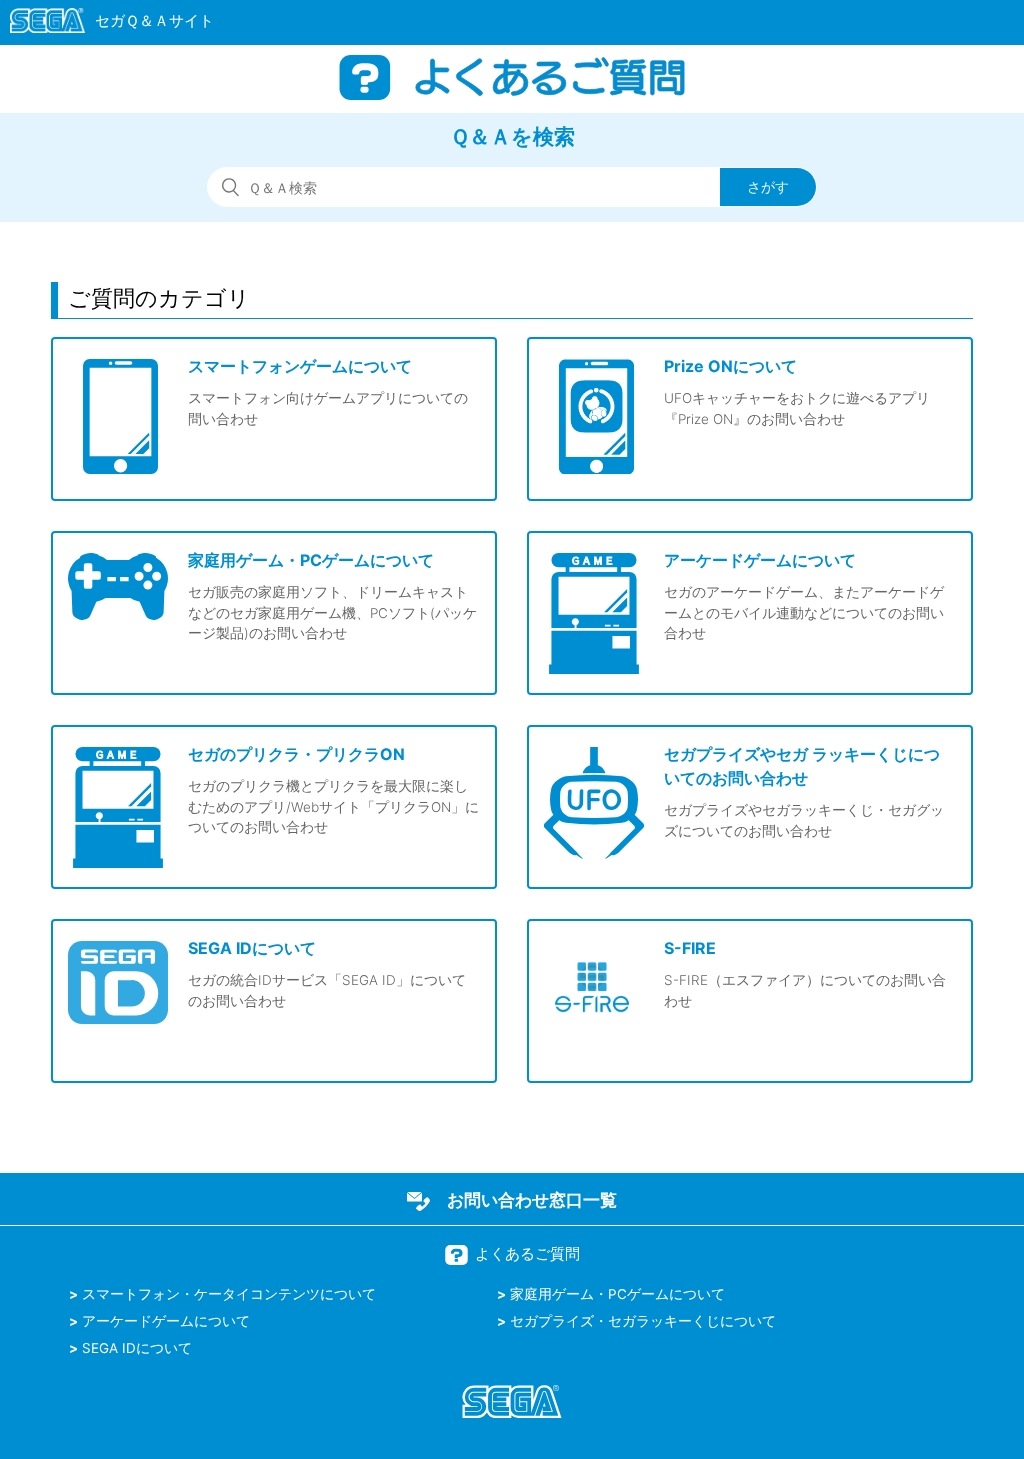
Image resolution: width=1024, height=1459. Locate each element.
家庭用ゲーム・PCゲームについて (617, 1294)
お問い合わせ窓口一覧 (532, 1200)
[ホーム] (102, 24)
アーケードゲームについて (166, 1321)
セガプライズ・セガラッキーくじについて (643, 1321)
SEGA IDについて (137, 1348)
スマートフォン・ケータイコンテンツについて (229, 1294)
